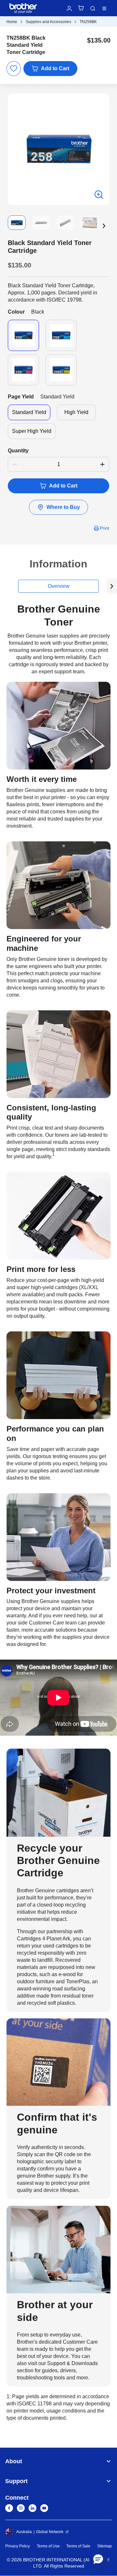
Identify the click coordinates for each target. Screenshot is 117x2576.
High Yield (76, 412)
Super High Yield (32, 431)
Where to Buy (63, 507)
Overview (59, 586)
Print (104, 528)
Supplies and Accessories (48, 22)
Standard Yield (29, 412)
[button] (104, 226)
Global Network (50, 2532)
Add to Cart (55, 68)
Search (93, 8)
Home (12, 22)
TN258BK (88, 22)
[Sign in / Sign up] (69, 8)
